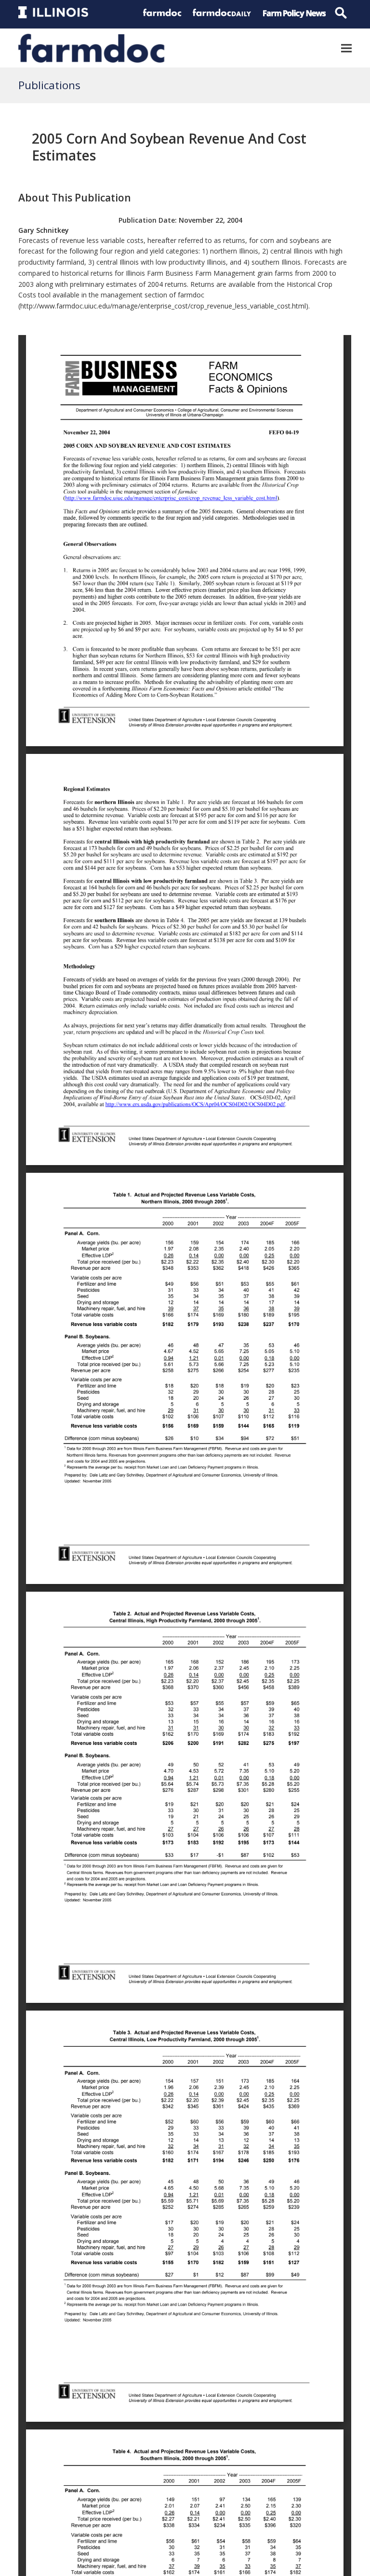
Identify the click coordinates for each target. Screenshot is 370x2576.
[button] (346, 48)
